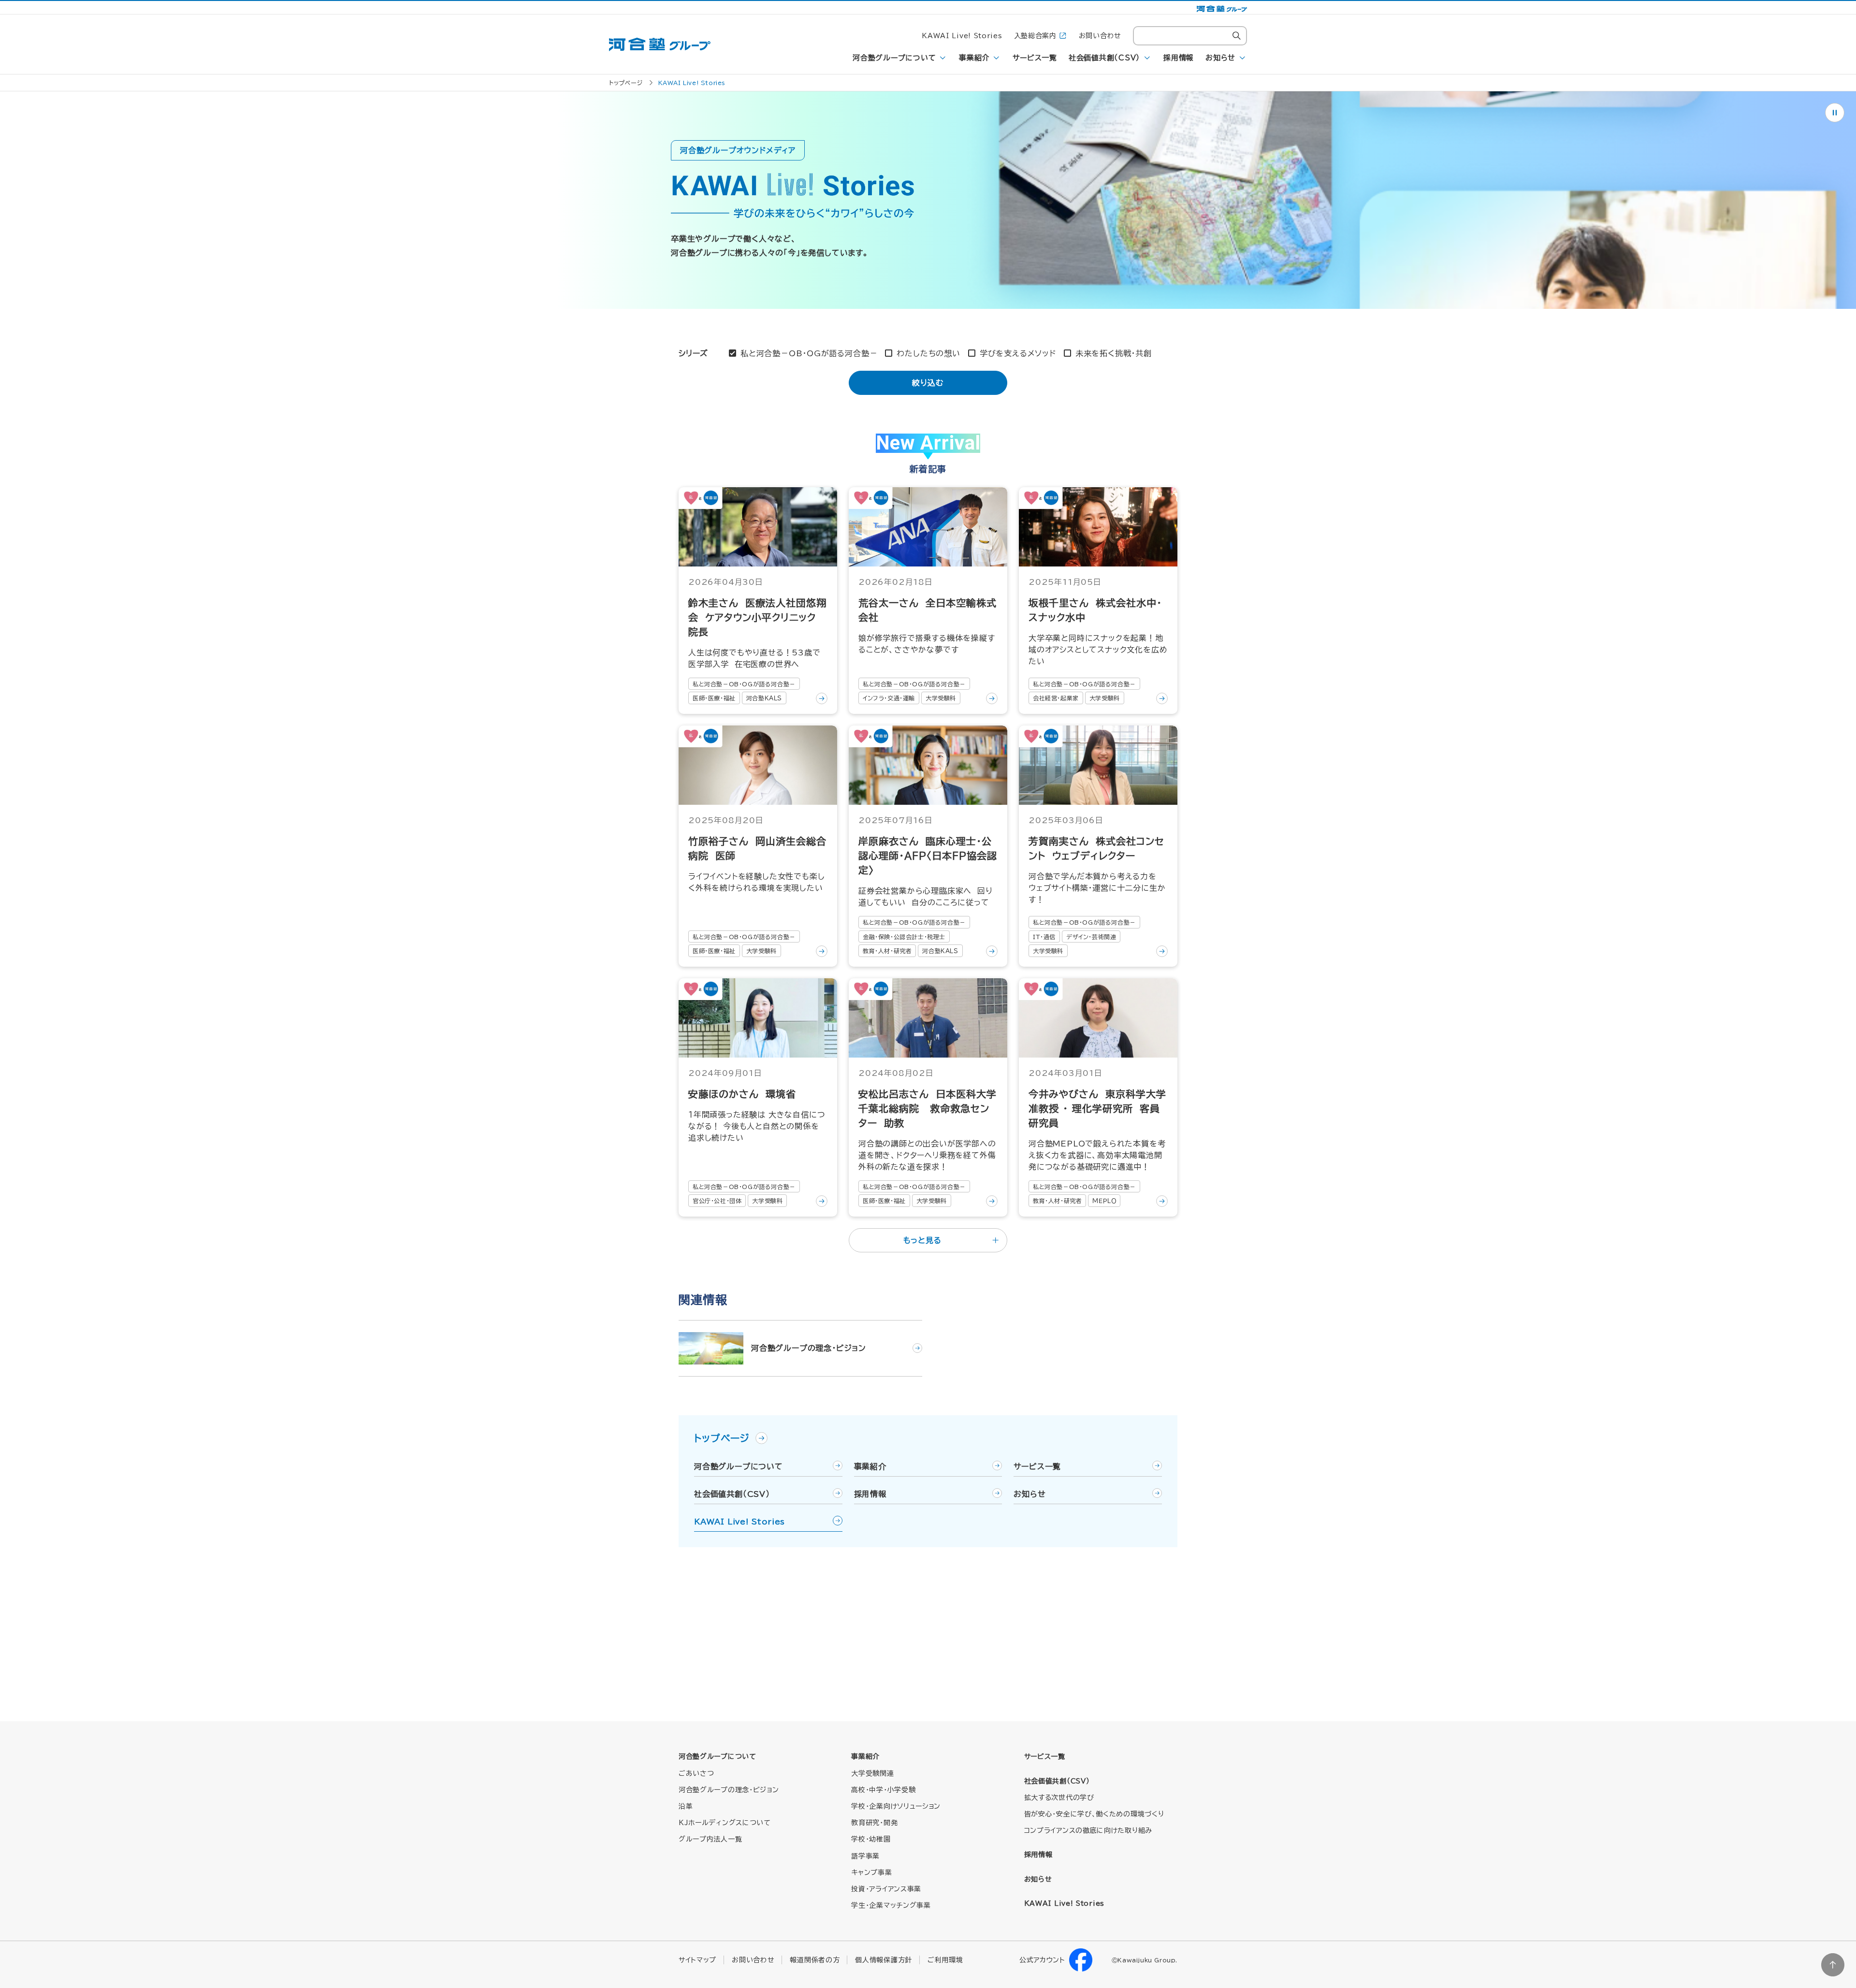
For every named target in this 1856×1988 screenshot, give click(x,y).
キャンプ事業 (871, 1872)
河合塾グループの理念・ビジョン (729, 1790)
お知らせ (1220, 58)
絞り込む (928, 383)
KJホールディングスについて (725, 1823)
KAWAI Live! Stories (962, 36)
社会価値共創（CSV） (1104, 58)
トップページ (626, 83)
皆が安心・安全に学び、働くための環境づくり (1094, 1814)
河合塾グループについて (894, 58)
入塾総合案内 (1035, 36)
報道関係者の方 (815, 1960)
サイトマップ (697, 1960)
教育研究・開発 (874, 1823)
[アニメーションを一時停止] (1835, 113)
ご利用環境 (945, 1960)
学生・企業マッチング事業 (891, 1905)
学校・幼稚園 (871, 1839)
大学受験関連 (872, 1773)
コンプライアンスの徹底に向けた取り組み (1088, 1830)
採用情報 (1179, 58)
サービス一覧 (1035, 58)
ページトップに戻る (1833, 1965)
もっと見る (922, 1240)
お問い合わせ (1100, 36)
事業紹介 (974, 58)
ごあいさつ (696, 1773)
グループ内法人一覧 (710, 1839)
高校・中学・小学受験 (883, 1790)
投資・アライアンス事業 (886, 1889)
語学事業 (865, 1856)
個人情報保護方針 (884, 1960)
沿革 (686, 1806)
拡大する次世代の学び (1059, 1798)
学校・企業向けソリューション (896, 1806)
